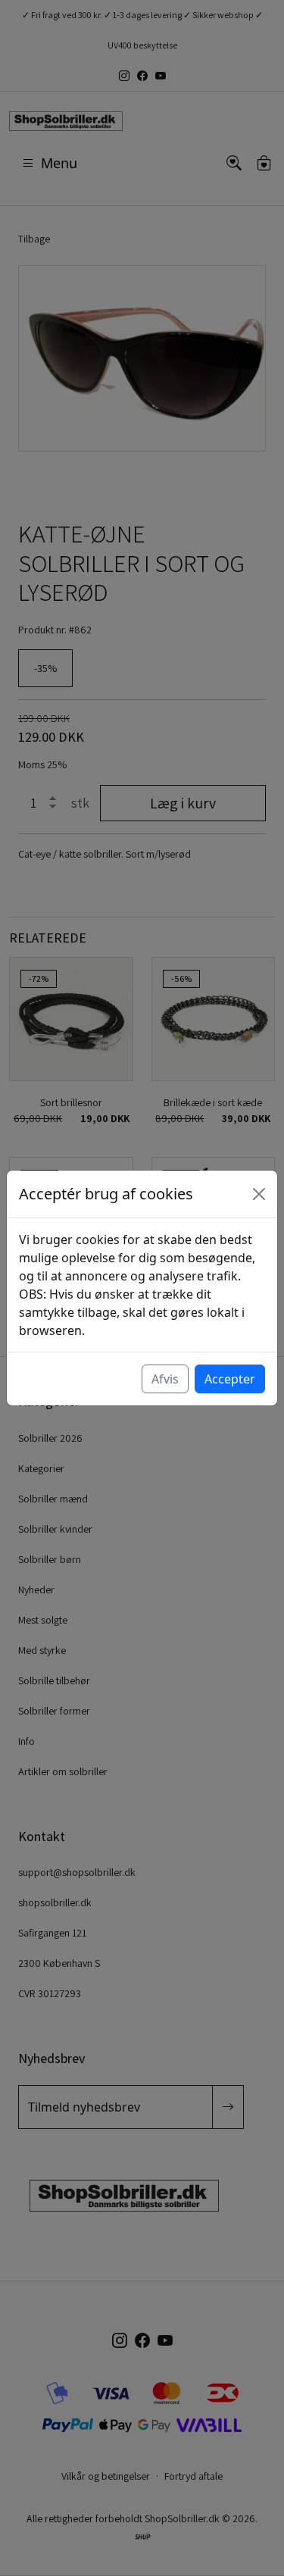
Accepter (230, 1379)
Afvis (165, 1379)
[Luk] (259, 1194)
